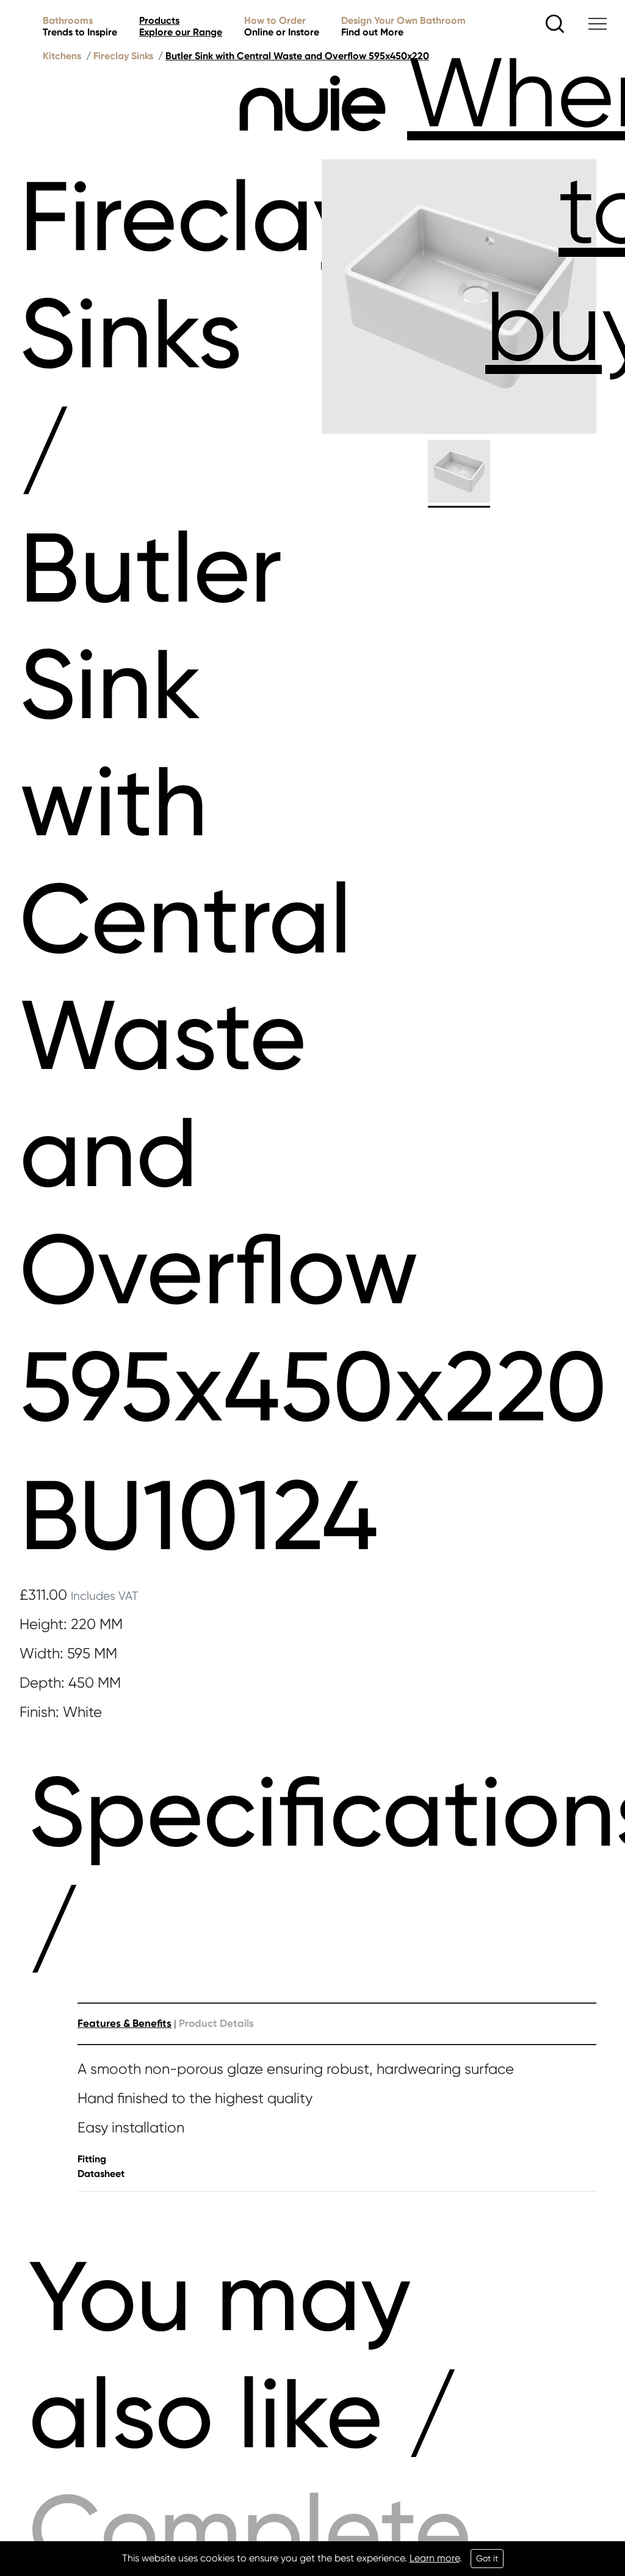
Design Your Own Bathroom (403, 26)
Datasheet (101, 2174)
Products (181, 26)
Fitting (92, 2159)
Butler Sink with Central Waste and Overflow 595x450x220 (297, 56)
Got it (487, 2558)
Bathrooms (80, 26)
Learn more (435, 2558)
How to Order (282, 26)
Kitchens (62, 56)
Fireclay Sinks (123, 56)
